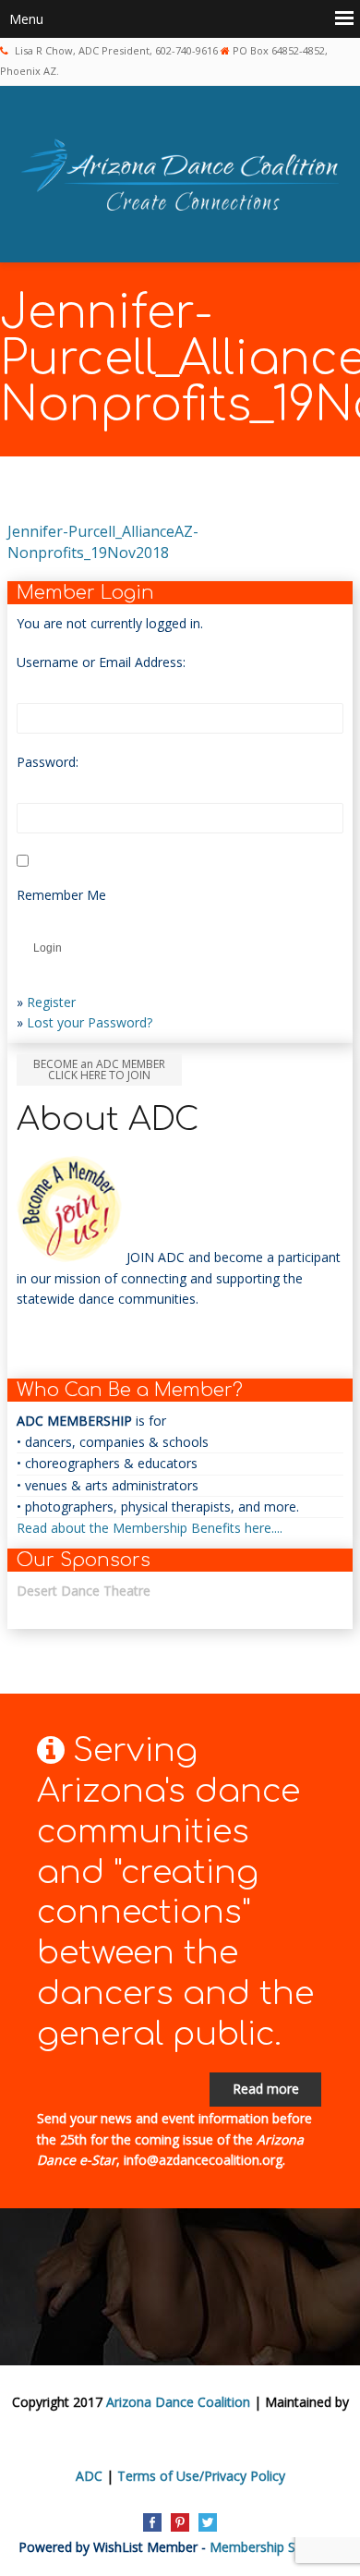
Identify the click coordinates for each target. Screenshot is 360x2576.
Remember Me (61, 895)
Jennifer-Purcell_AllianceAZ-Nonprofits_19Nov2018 (103, 541)
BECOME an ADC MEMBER (99, 1069)
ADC (89, 2476)
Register (51, 1002)
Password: (48, 762)
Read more (266, 2089)
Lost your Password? (90, 1022)
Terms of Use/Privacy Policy (201, 2476)
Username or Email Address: (101, 662)
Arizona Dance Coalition (178, 2402)
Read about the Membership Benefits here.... (150, 1528)
